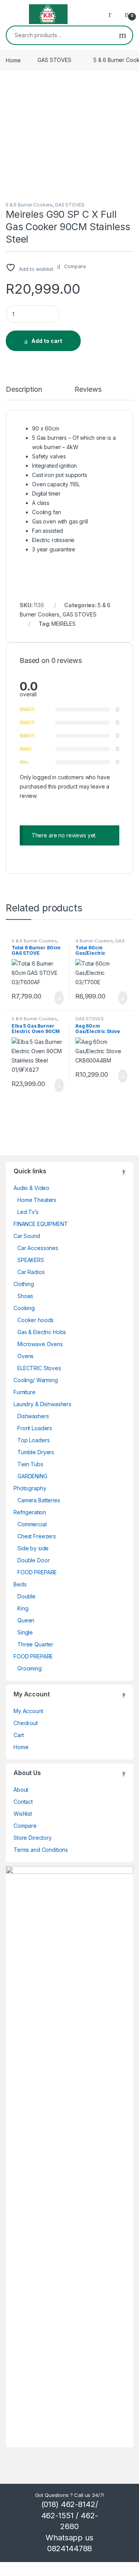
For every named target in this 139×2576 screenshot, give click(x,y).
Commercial (32, 1524)
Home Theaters (37, 1200)
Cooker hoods (36, 1320)
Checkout (26, 1723)
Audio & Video (31, 1188)
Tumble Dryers (36, 1452)
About (21, 1790)
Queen (26, 1620)
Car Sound (27, 1236)
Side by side (33, 1548)
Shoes (25, 1296)
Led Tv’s (28, 1212)
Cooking (24, 1308)
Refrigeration (30, 1512)
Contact (23, 1802)
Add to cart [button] (58, 998)
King (23, 1608)
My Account (28, 1711)
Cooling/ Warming (36, 1380)
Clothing (24, 1284)
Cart (19, 1735)
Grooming (30, 1668)
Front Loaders (35, 1428)
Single (25, 1632)
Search (123, 35)
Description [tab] (24, 390)
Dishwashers (33, 1416)
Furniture (25, 1392)
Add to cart (47, 341)
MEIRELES (64, 624)
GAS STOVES (54, 60)
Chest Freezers (37, 1536)
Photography (30, 1488)
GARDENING (32, 1476)
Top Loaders (33, 1440)
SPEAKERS (31, 1260)
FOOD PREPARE (37, 1572)
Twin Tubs (30, 1464)
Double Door (33, 1560)
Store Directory (33, 1838)
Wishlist (23, 1814)
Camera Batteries (39, 1500)
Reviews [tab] (88, 390)
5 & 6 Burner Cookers (29, 205)
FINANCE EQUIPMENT (41, 1224)
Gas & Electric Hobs (42, 1332)
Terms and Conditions (41, 1850)
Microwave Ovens (40, 1344)
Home (13, 60)
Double (26, 1596)
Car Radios (31, 1272)
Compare (25, 1826)
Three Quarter (35, 1644)
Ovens (25, 1356)
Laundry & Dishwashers (42, 1404)
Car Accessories (38, 1248)
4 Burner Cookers (94, 941)
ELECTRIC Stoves (39, 1368)
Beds (20, 1584)
